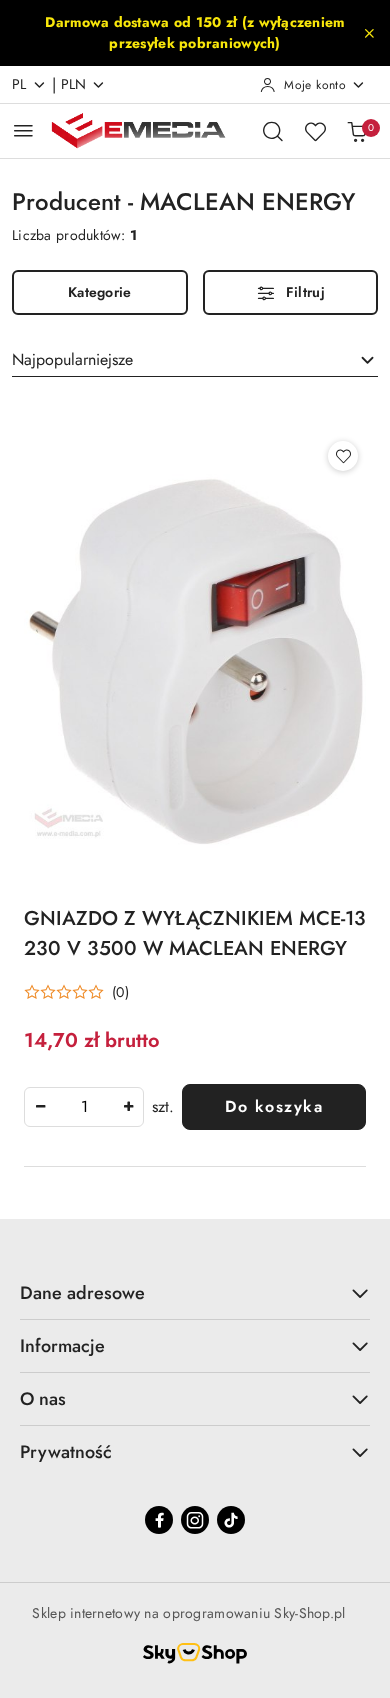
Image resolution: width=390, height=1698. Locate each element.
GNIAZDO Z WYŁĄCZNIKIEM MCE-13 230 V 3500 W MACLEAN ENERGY (195, 933)
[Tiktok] (231, 1520)
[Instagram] (195, 1520)
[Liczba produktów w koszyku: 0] (357, 131)
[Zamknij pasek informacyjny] (369, 33)
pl (19, 84)
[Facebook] (159, 1520)
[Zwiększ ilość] (128, 1107)
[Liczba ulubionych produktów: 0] (315, 131)
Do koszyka (274, 1106)
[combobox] (195, 360)
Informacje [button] (62, 1346)
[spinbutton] (84, 1107)
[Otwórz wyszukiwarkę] (273, 131)
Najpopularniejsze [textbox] (72, 359)
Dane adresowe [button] (82, 1293)
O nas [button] (43, 1399)
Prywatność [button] (66, 1452)
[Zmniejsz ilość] (40, 1107)
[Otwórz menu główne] (23, 130)
